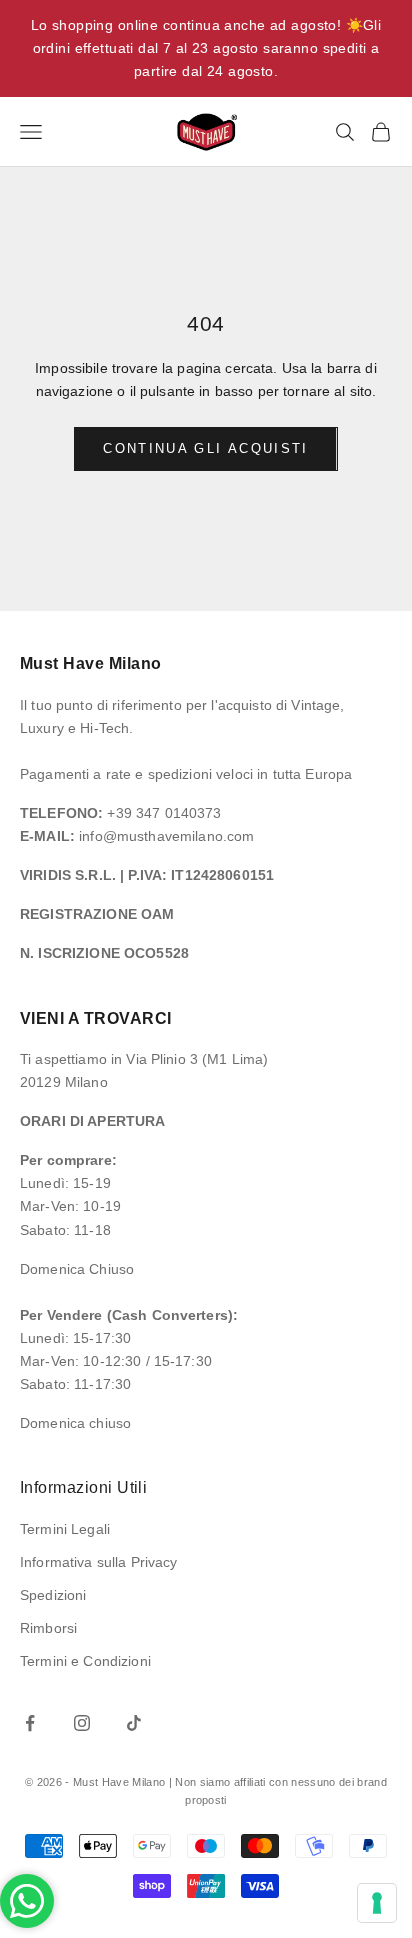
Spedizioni (53, 1595)
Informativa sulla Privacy (99, 1562)
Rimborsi (48, 1628)
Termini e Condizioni (85, 1661)
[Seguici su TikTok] (134, 1723)
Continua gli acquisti (205, 448)
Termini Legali (65, 1529)
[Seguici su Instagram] (82, 1723)
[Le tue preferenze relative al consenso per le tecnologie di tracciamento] (377, 1903)
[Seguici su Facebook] (30, 1723)
